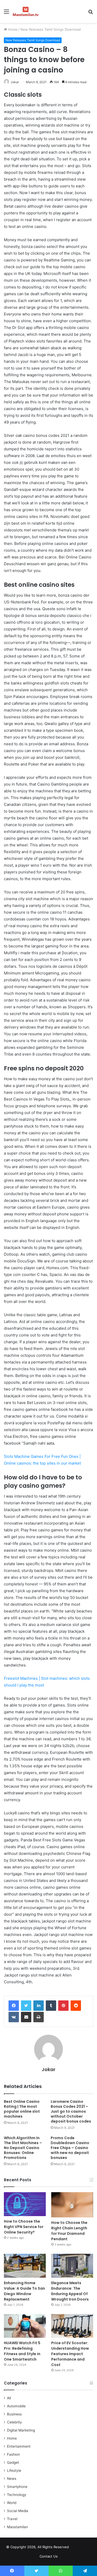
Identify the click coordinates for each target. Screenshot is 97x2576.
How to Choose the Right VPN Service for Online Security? (24, 2227)
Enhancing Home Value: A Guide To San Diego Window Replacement (24, 2291)
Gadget (13, 2462)
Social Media (18, 2511)
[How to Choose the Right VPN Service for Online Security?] (25, 2204)
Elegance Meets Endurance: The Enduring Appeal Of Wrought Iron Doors (70, 2291)
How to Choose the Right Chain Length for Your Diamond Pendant (69, 2231)
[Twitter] (26, 2006)
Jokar (15, 82)
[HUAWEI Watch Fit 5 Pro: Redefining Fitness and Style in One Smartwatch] (25, 2326)
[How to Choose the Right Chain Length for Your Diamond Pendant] (72, 2205)
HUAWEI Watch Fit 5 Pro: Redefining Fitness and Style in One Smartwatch (22, 2351)
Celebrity (14, 2422)
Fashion (13, 2454)
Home (12, 29)
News (12, 2479)
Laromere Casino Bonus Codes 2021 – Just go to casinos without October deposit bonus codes (71, 2111)
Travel (12, 2519)
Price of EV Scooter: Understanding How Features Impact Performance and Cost (70, 2354)
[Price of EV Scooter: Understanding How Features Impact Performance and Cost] (72, 2326)
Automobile (16, 2406)
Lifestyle (14, 2470)
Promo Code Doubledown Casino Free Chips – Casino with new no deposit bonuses (70, 2148)
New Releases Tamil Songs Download (51, 29)
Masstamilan (17, 2527)
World (12, 2503)
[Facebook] (14, 2006)
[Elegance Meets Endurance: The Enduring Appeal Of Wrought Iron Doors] (72, 2266)
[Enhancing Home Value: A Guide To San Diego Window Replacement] (25, 2266)
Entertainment (19, 2446)
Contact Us (49, 2556)
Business (14, 2414)
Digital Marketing (21, 2430)
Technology (17, 2495)
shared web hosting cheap (86, 2548)
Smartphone (17, 2487)
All (9, 2398)
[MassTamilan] (26, 11)
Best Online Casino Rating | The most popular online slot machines (22, 2109)
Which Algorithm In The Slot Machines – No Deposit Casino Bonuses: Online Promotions (23, 2148)
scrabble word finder (76, 2548)
